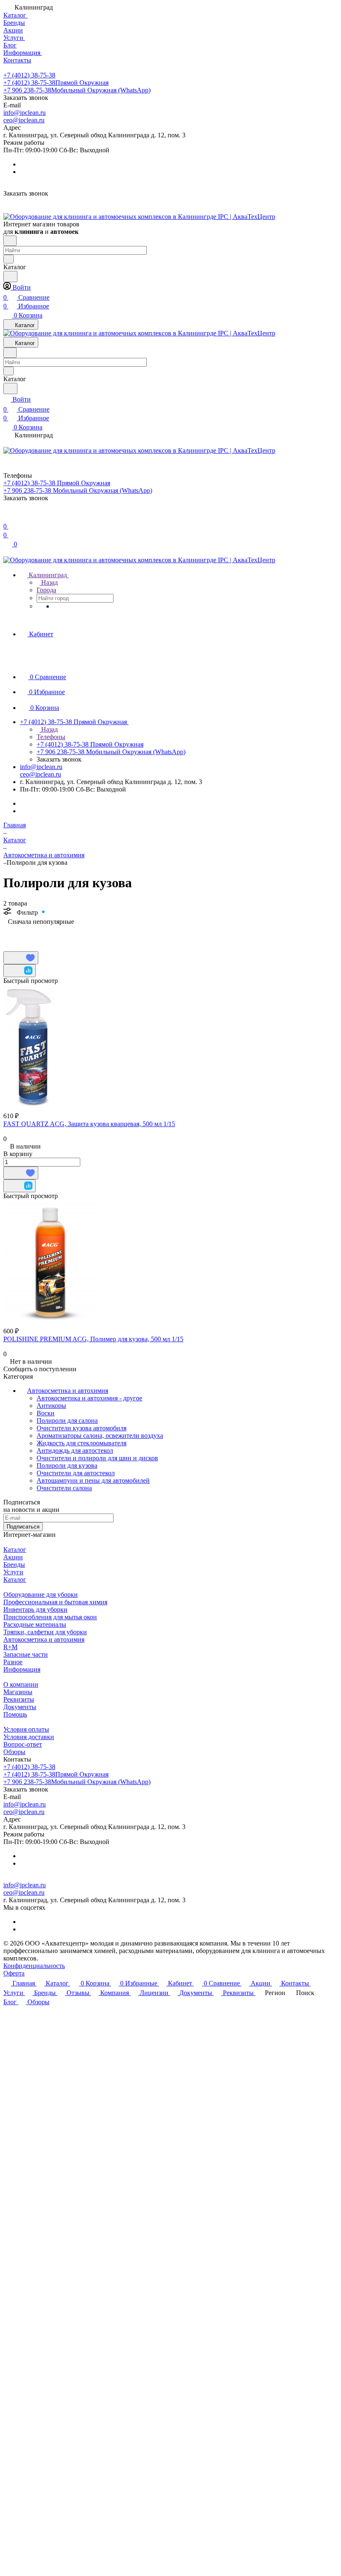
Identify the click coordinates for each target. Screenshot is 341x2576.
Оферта (14, 1973)
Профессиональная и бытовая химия (55, 1602)
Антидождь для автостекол (75, 1451)
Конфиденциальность (34, 1966)
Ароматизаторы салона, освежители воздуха (100, 1436)
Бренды (14, 1565)
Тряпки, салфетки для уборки (45, 1632)
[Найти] (10, 277)
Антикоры (51, 1406)
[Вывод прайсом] (35, 934)
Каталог (15, 1550)
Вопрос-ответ (23, 1744)
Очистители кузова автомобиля (82, 1428)
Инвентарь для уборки (35, 1609)
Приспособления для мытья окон (50, 1617)
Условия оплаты (26, 1729)
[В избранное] (21, 958)
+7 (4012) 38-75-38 (29, 75)
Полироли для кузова (67, 1465)
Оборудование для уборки (41, 1594)
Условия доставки (29, 1737)
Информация (22, 1669)
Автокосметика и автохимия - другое (89, 1398)
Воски (46, 1413)
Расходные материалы (35, 1624)
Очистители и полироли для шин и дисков (97, 1458)
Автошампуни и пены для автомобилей (93, 1480)
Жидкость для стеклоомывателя (82, 1443)
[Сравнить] (20, 971)
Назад (49, 582)
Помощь (15, 1714)
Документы (20, 1707)
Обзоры (14, 1752)
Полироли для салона (67, 1421)
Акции (13, 1557)
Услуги (13, 1572)
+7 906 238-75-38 (77, 90)
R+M (10, 1647)
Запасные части (26, 1654)
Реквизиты (19, 1699)
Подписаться (23, 1527)
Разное (13, 1662)
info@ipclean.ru (25, 113)
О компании (21, 1684)
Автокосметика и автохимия (68, 1391)
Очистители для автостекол (76, 1473)
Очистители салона (64, 1488)
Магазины (18, 1692)
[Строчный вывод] (22, 934)
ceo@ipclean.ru (24, 120)
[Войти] (7, 516)
